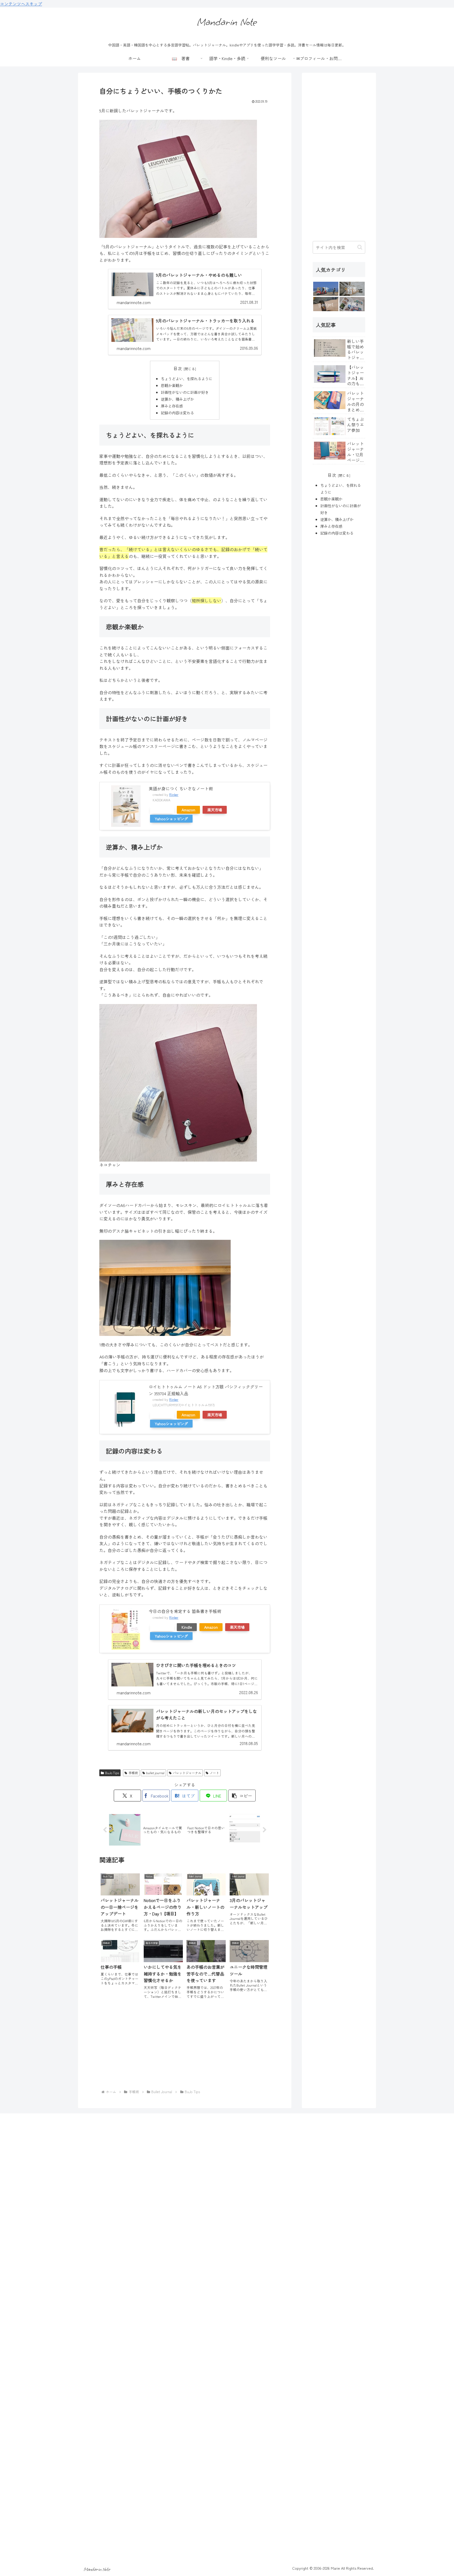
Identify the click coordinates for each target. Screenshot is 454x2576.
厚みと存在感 (172, 406)
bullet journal (155, 1773)
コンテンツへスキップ (21, 4)
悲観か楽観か (172, 385)
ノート (214, 1773)
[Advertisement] (185, 2046)
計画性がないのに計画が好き (185, 392)
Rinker (174, 794)
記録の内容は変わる (177, 413)
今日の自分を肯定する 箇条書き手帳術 (185, 1611)
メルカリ (162, 810)
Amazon (188, 810)
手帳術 (133, 1773)
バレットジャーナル (187, 1773)
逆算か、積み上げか (177, 399)
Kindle (187, 1627)
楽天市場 (215, 810)
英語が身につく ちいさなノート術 (181, 788)
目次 (178, 369)
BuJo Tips (112, 1773)
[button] (242, 1796)
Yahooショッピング (171, 819)
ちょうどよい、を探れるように (187, 378)
